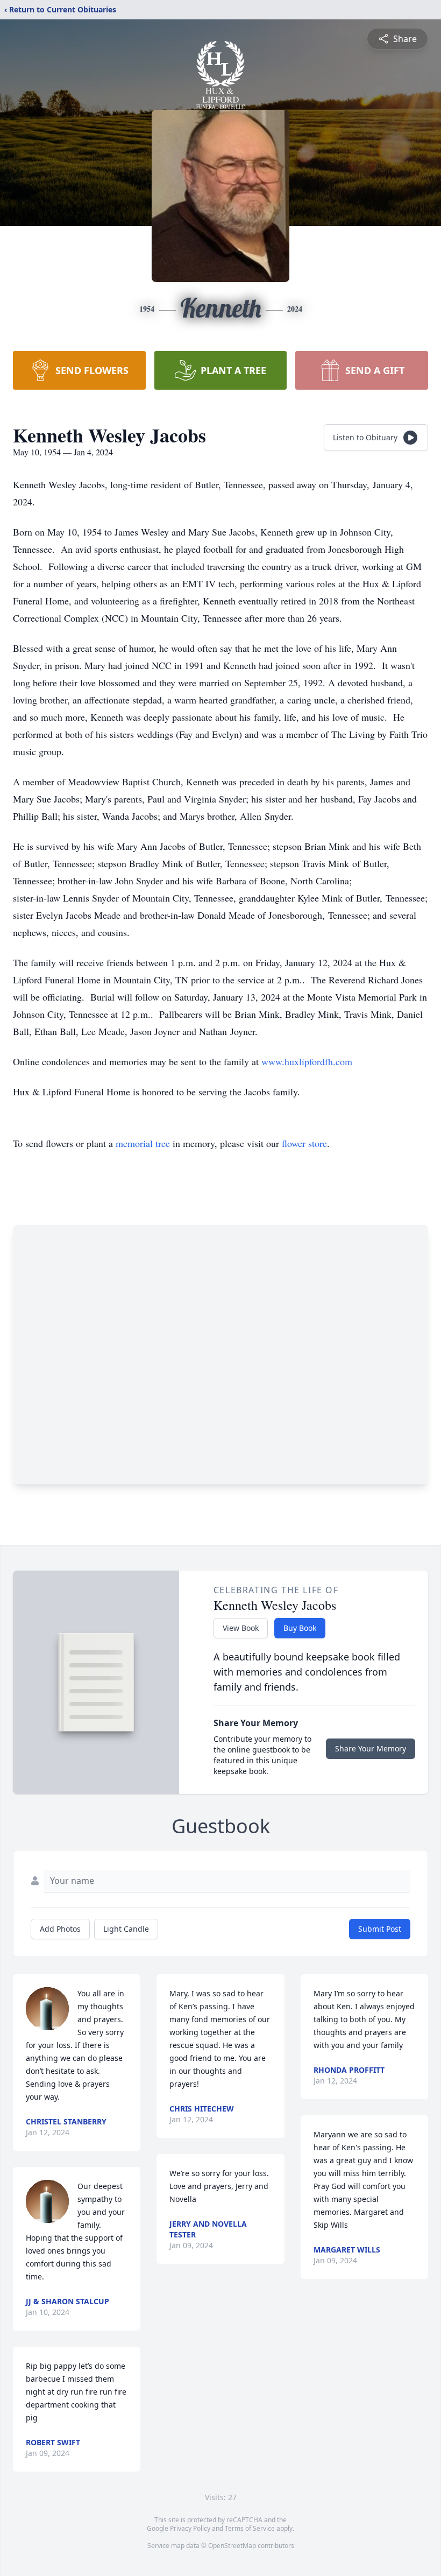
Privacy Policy (190, 2528)
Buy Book (300, 1628)
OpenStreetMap (232, 2546)
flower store (304, 1143)
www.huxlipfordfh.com (307, 1061)
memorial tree (143, 1143)
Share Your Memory (371, 1748)
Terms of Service (250, 2528)
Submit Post (380, 1929)
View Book (241, 1628)
